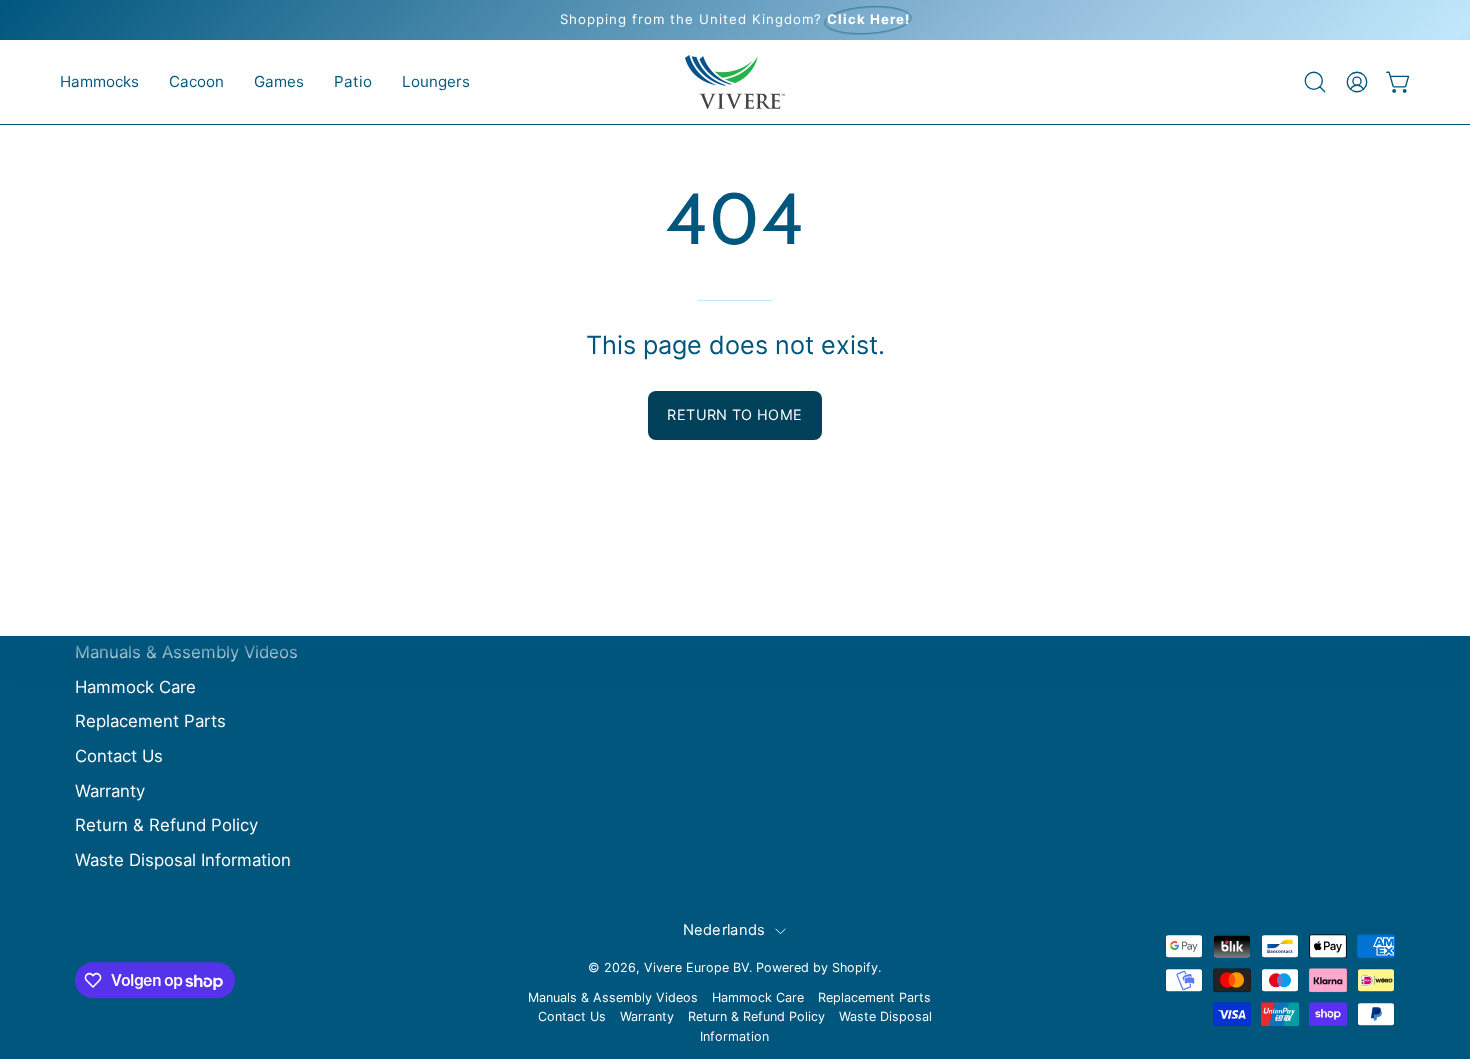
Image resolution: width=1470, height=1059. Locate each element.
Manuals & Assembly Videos (186, 652)
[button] (99, 82)
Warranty (110, 791)
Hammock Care (135, 687)
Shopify (855, 967)
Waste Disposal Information (183, 860)
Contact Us (119, 756)
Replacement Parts (150, 722)
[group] (735, 20)
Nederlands (724, 930)
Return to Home (734, 414)
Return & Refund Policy (166, 825)
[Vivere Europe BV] (735, 82)
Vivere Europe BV (696, 967)
